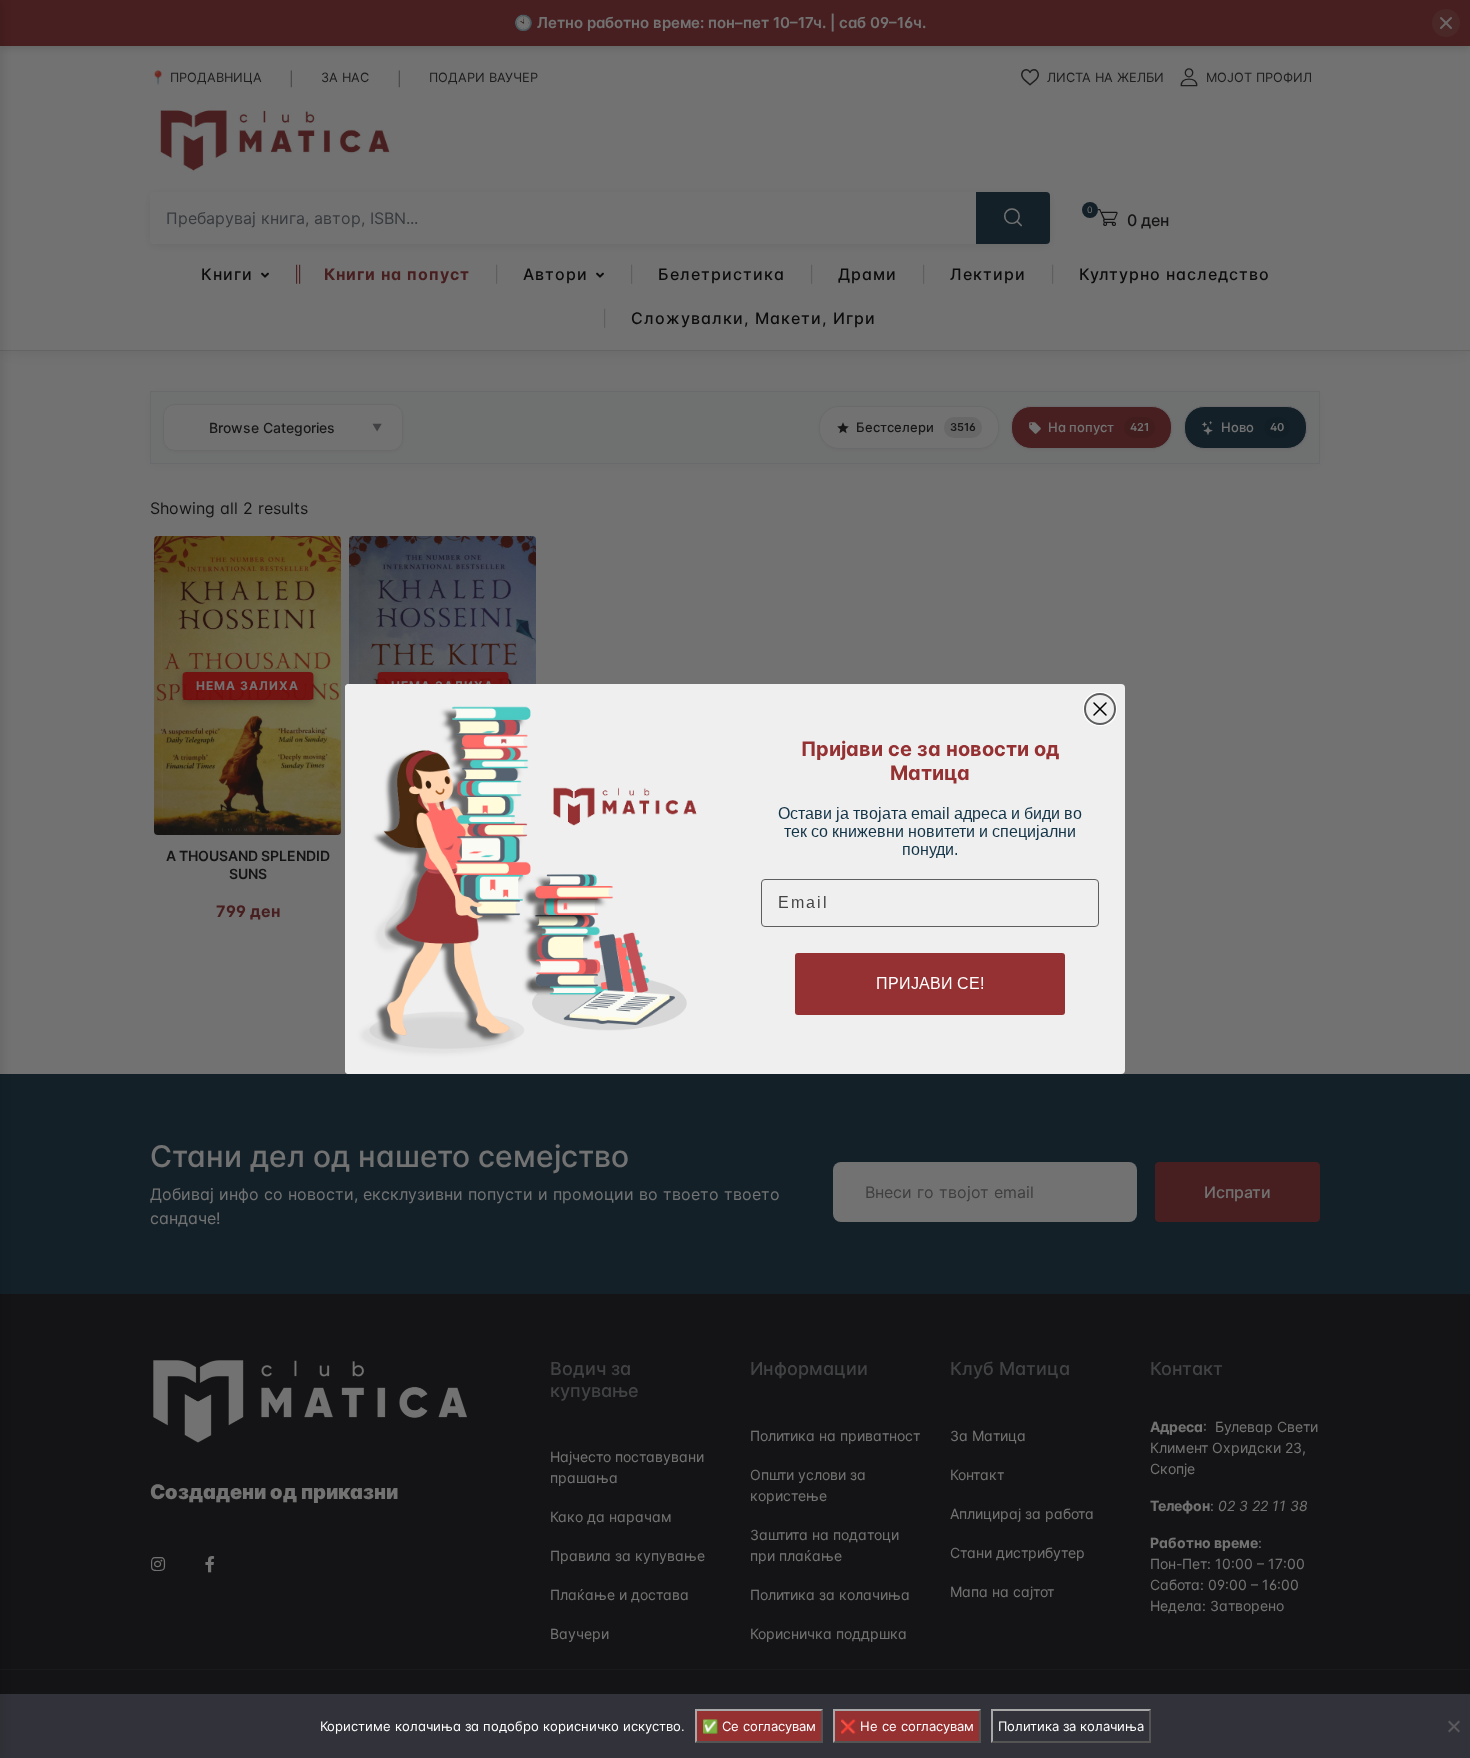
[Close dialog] (1100, 709)
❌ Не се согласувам (907, 1726)
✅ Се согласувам (759, 1726)
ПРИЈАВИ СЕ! (930, 983)
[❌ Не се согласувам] (1453, 1726)
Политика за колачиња (1071, 1726)
